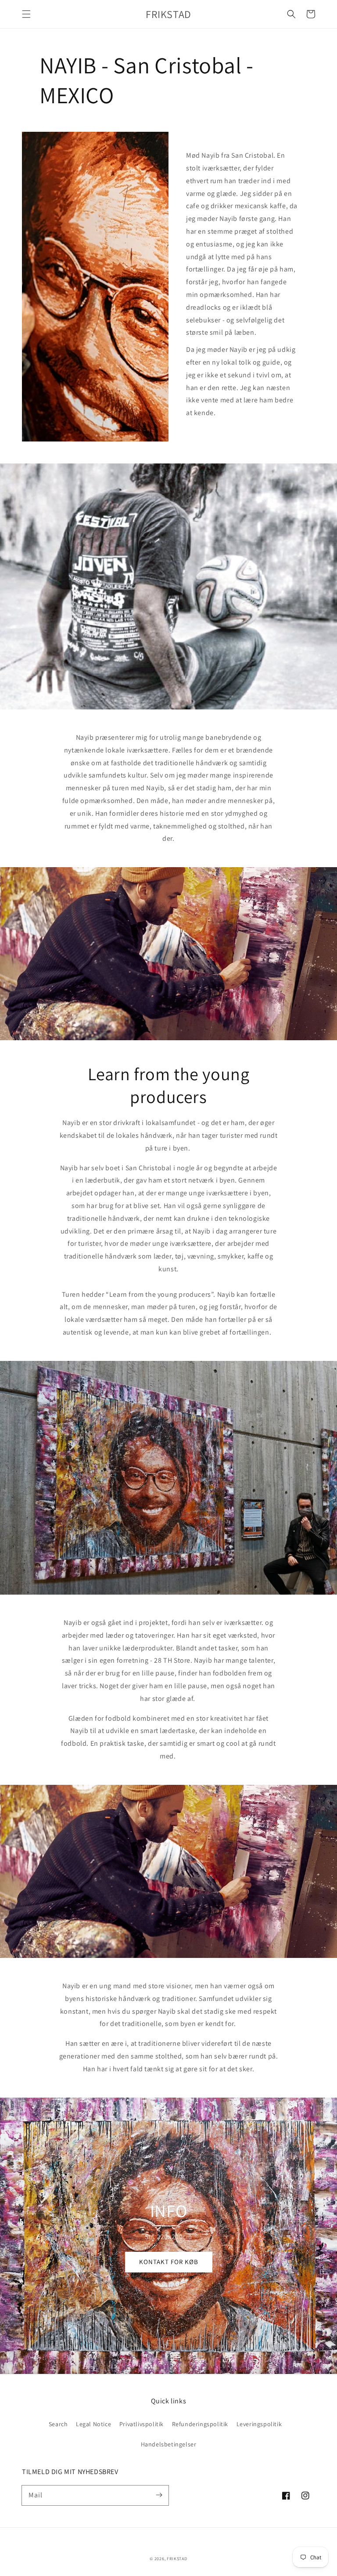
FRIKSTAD (177, 2559)
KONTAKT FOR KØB (169, 2262)
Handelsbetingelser (169, 2444)
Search (58, 2424)
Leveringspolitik (259, 2424)
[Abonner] (159, 2495)
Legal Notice (93, 2424)
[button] (26, 14)
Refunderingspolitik (200, 2424)
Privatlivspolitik (142, 2424)
